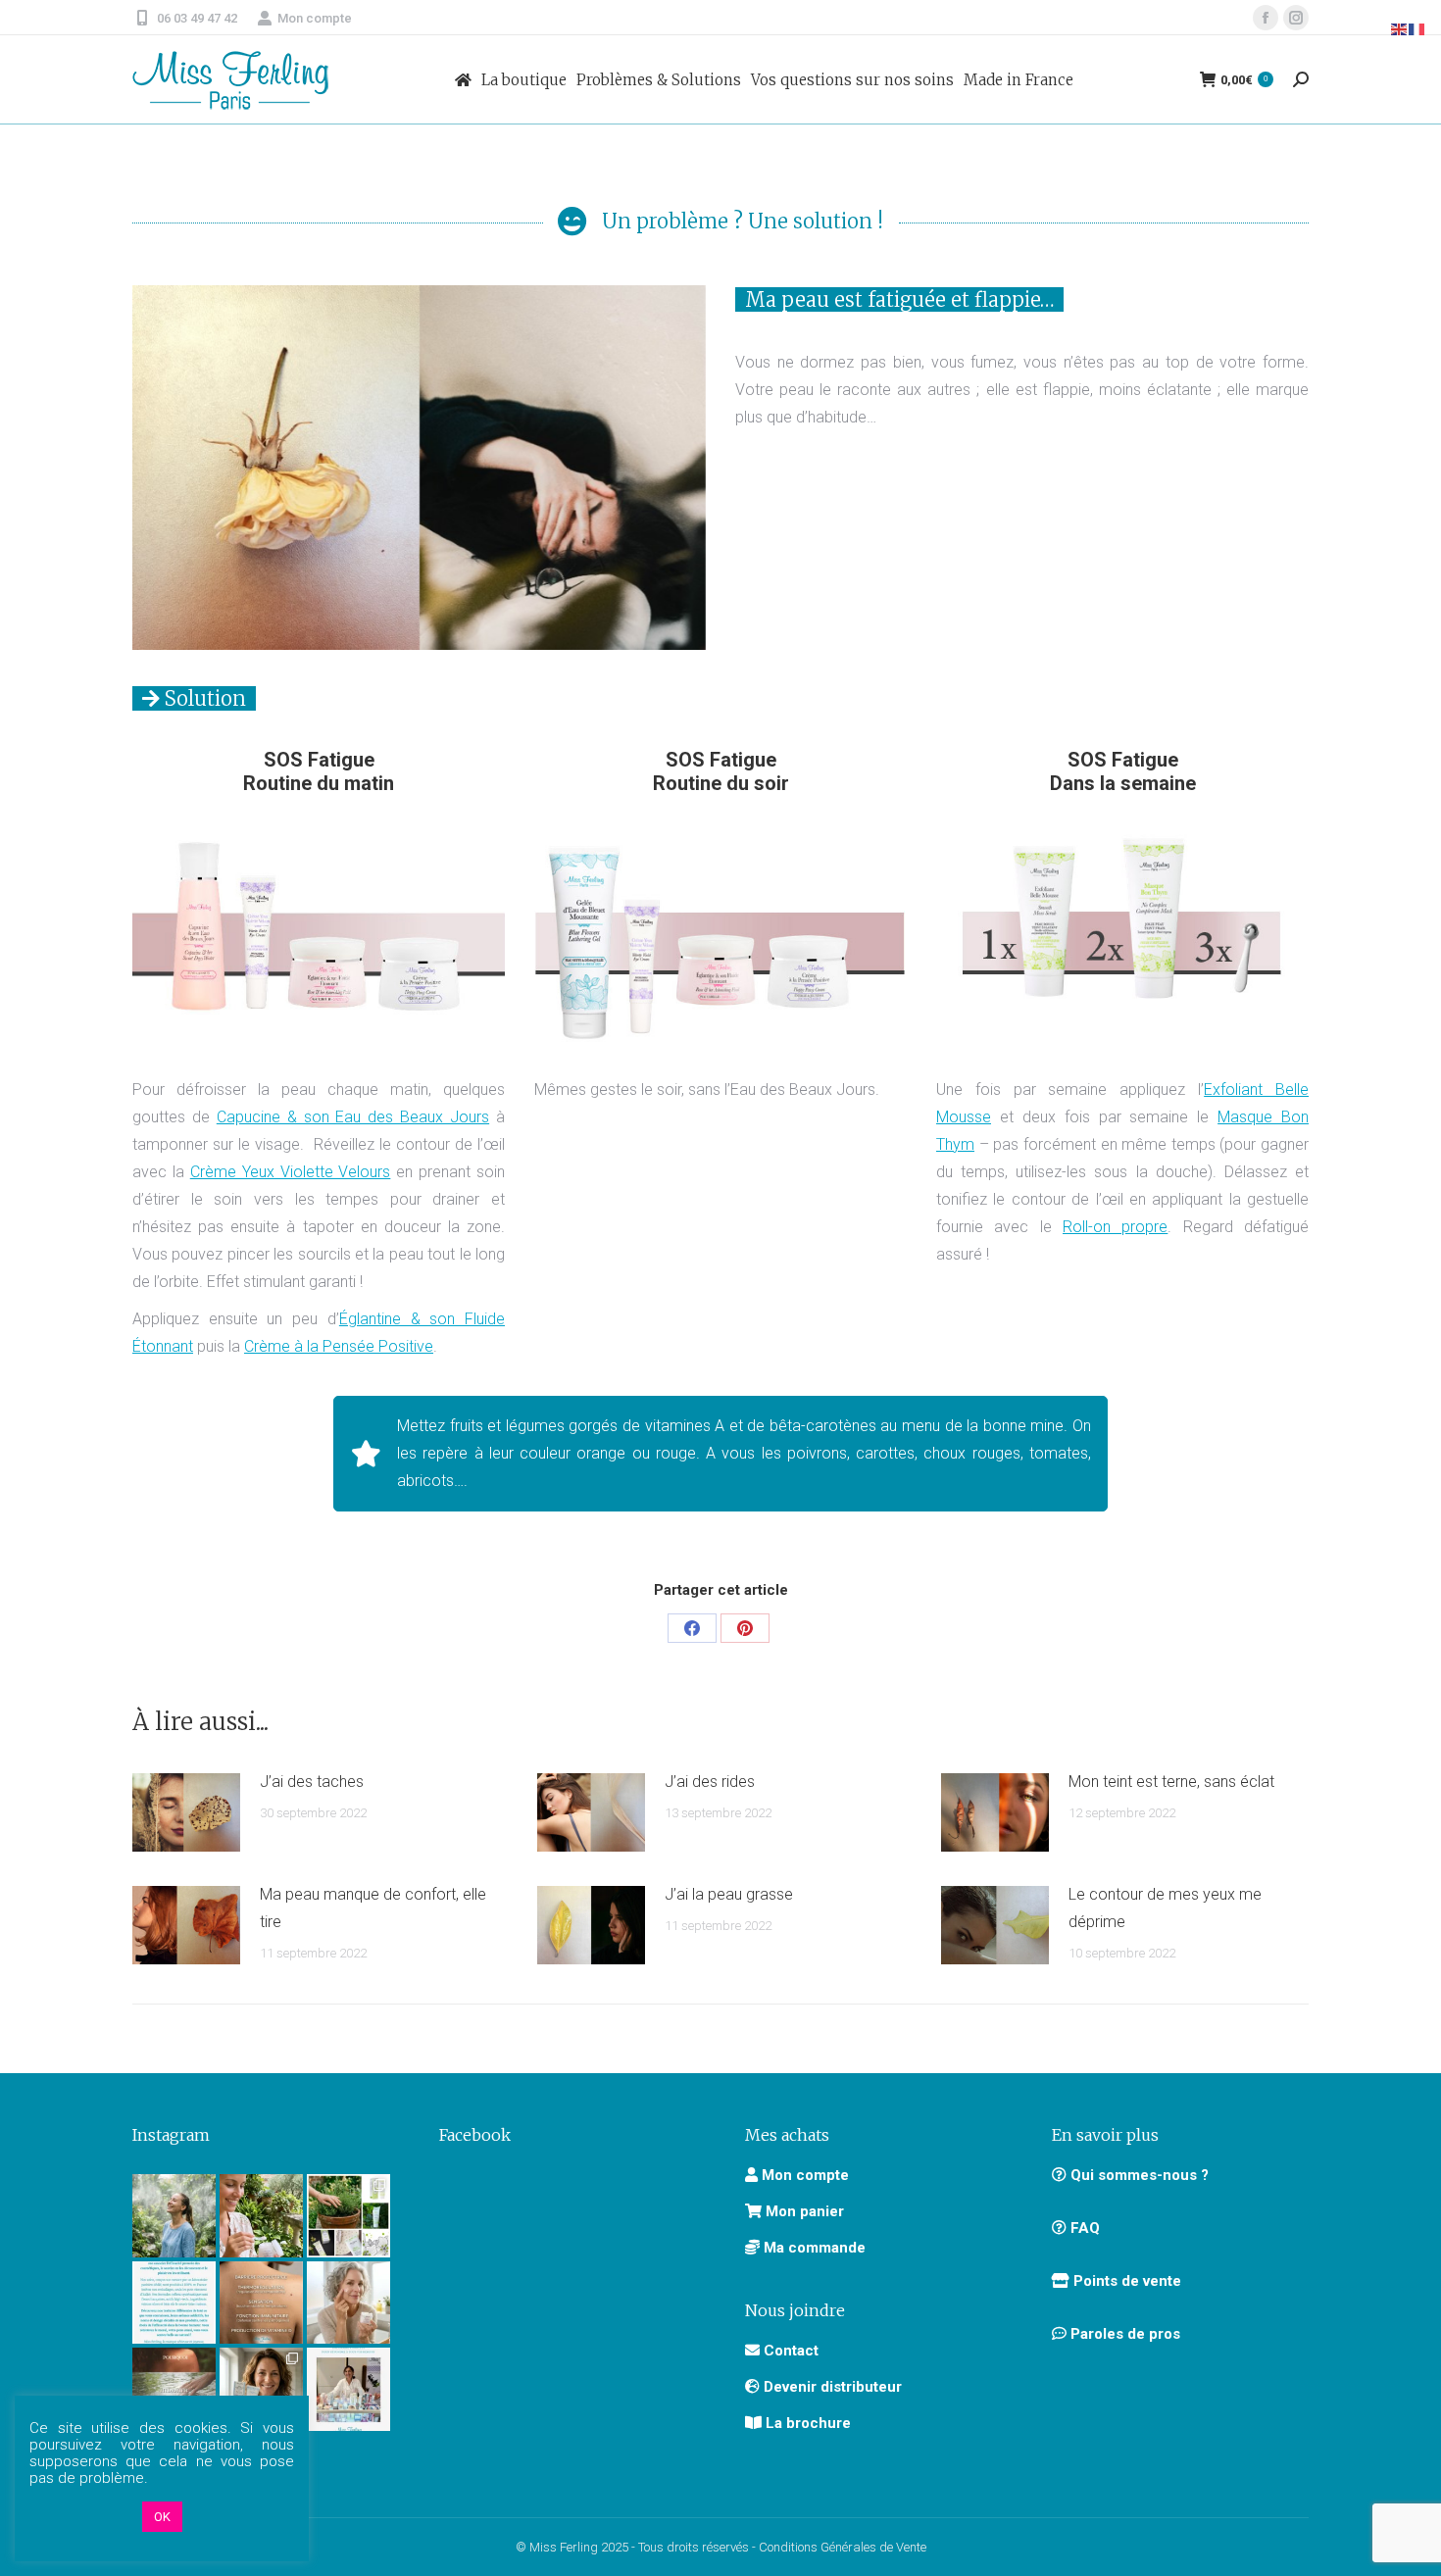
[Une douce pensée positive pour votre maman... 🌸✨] (261, 2216)
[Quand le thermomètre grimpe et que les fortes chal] (174, 2216)
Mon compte (315, 18)
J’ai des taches (312, 1782)
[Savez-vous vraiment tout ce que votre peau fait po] (261, 2303)
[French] (1417, 28)
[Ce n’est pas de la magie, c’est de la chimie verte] (348, 2389)
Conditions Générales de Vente (843, 2547)
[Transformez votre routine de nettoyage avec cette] (261, 2389)
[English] (1400, 28)
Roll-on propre (1115, 1227)
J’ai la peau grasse (729, 1894)
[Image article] (186, 1812)
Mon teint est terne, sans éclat (1171, 1782)
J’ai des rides (710, 1782)
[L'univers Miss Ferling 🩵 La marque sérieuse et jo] (174, 2303)
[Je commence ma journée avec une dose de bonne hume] (348, 2303)
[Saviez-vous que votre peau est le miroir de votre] (174, 2389)
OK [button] (162, 2517)
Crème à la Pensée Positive (339, 1346)
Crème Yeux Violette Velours (291, 1172)
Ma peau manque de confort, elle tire (373, 1908)
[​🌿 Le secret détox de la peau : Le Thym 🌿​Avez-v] (348, 2216)
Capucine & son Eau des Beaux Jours (353, 1117)
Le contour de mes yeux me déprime (1165, 1908)
